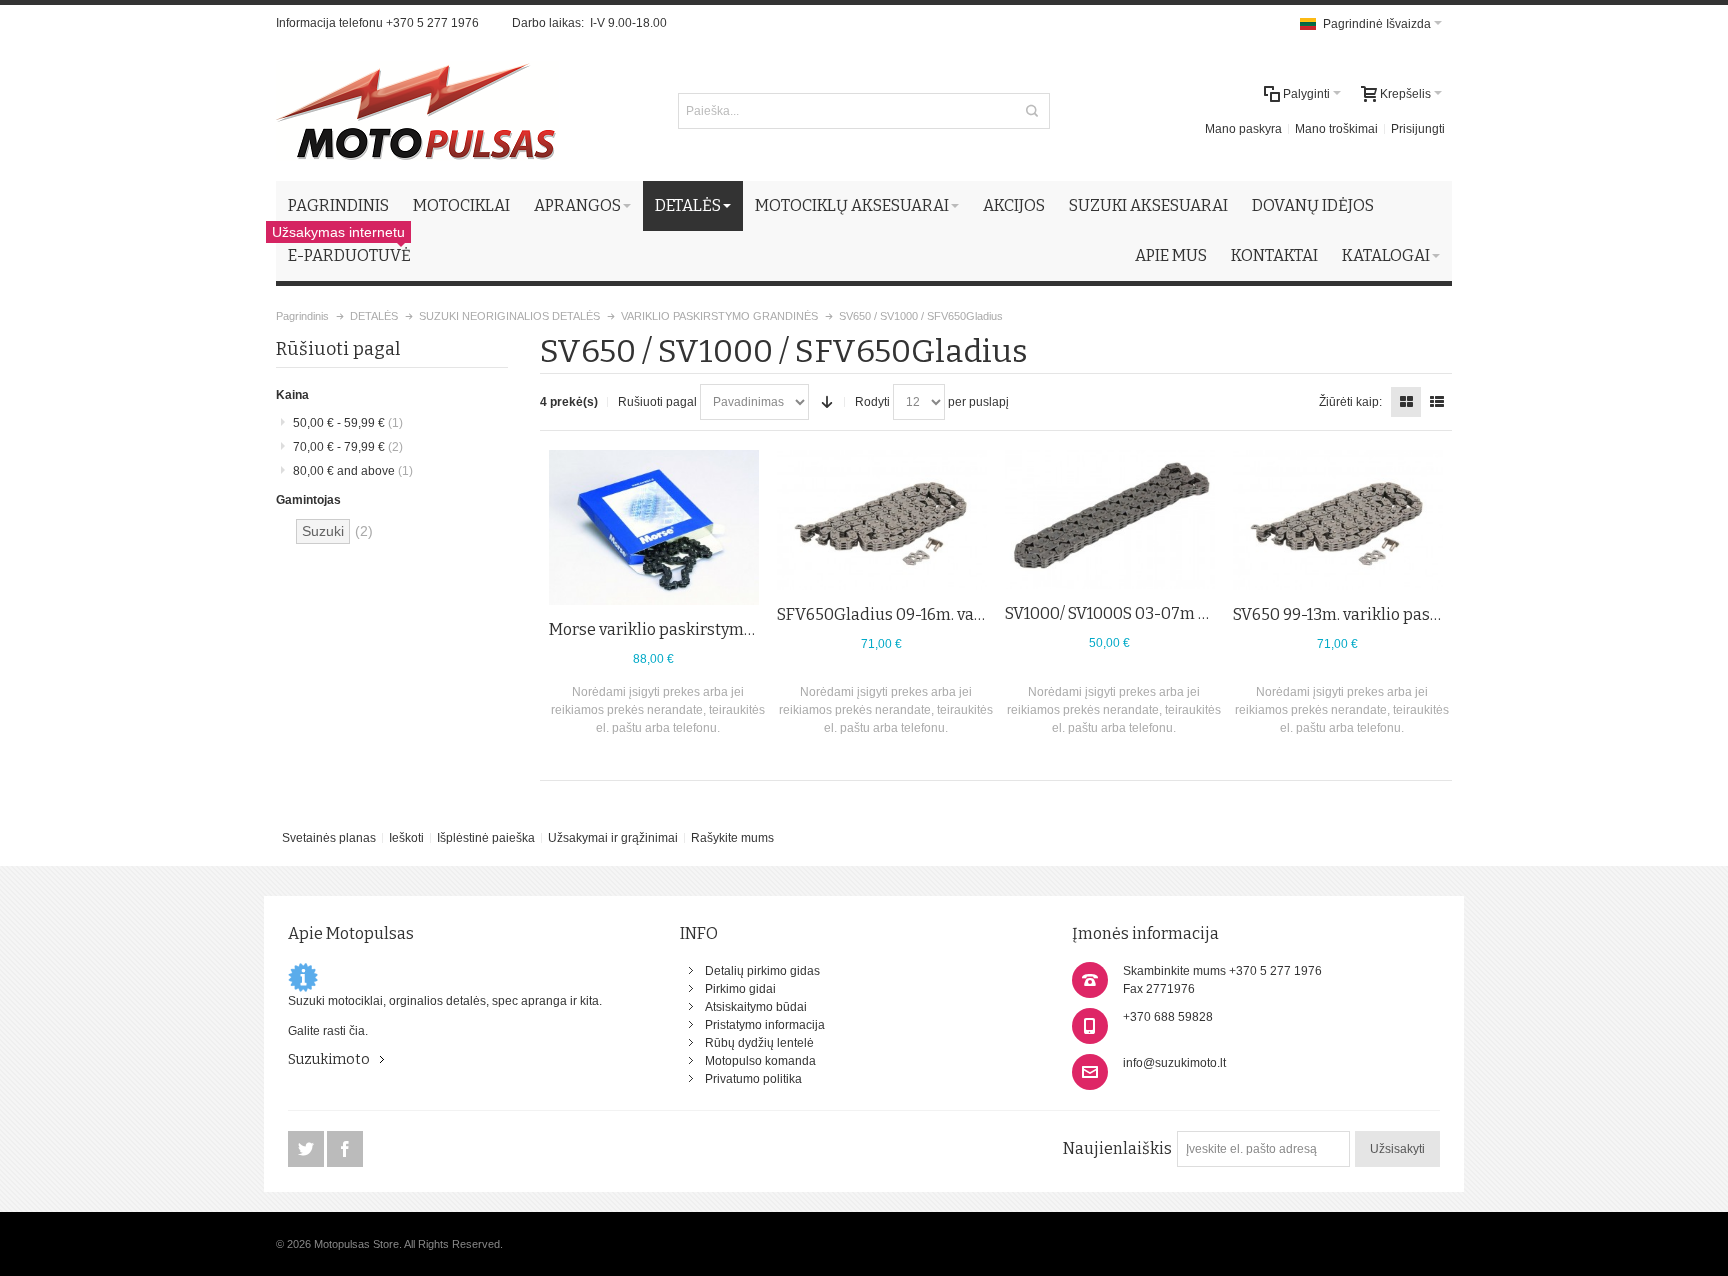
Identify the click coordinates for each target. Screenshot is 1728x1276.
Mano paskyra (1243, 129)
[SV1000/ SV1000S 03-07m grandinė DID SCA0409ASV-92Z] (1110, 519)
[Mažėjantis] (827, 402)
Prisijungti (1418, 129)
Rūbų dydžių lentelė (759, 1043)
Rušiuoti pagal (657, 402)
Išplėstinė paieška (486, 838)
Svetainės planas (329, 838)
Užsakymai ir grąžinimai (613, 838)
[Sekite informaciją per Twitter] (307, 1150)
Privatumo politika (753, 1079)
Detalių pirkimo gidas (762, 971)
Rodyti (872, 402)
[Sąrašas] (1437, 402)
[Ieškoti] (1032, 111)
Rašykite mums (732, 838)
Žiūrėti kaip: (1350, 402)
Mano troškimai (1336, 129)
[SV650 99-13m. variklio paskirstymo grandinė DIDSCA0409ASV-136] (1338, 520)
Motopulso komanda (760, 1061)
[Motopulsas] (417, 111)
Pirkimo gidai (740, 989)
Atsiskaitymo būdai (756, 1007)
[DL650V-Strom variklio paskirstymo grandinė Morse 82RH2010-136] (654, 528)
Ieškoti (406, 838)
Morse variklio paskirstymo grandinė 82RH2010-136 (741, 629)
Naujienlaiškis (1117, 1148)
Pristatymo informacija (765, 1025)
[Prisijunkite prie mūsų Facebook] (345, 1150)
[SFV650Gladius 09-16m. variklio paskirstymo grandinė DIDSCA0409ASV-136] (882, 520)
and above (353, 471)
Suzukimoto (329, 1059)
